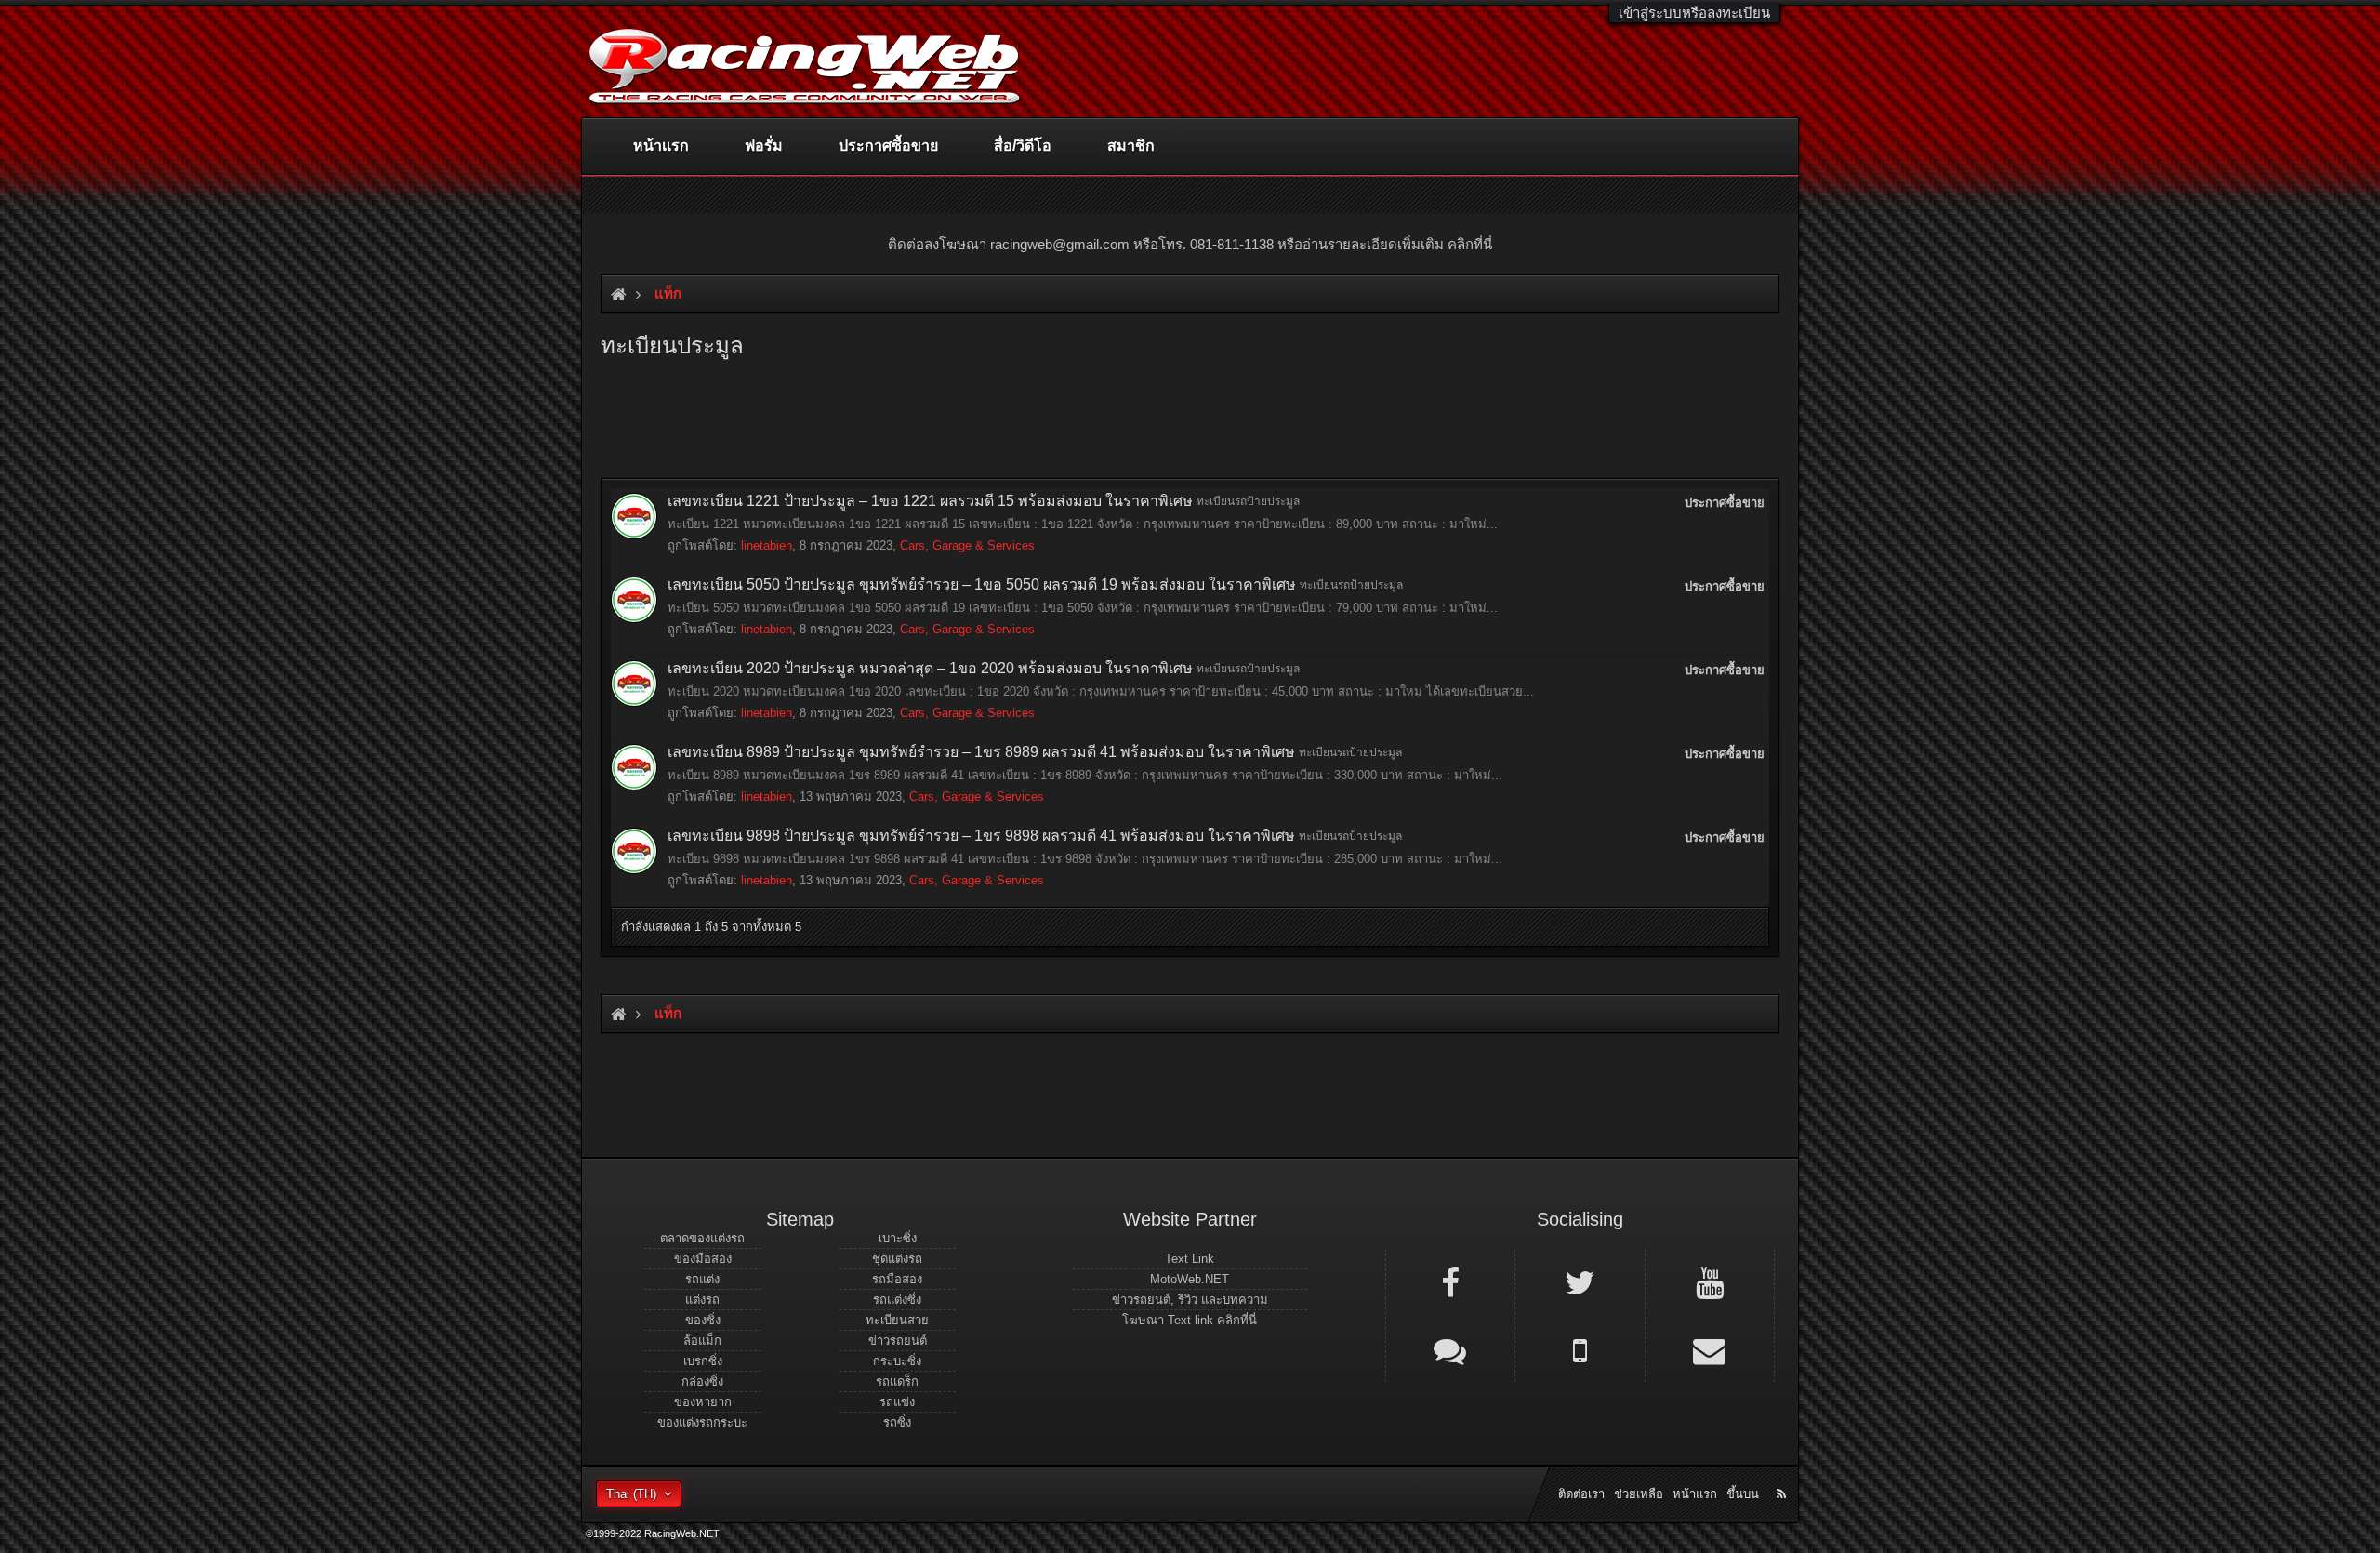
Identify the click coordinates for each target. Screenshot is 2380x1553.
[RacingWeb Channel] (1710, 1281)
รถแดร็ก (897, 1381)
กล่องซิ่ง (702, 1381)
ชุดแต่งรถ (897, 1259)
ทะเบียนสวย (897, 1320)
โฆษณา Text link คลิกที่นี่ (1190, 1320)
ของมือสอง (703, 1259)
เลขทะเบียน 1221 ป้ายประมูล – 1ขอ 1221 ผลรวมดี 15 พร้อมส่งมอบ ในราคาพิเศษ (930, 501)
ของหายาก (703, 1402)
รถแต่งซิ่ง (897, 1300)
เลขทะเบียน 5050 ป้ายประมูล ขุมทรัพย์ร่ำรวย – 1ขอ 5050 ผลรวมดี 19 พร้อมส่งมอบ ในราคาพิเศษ (982, 584)
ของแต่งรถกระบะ (702, 1422)
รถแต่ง (702, 1279)
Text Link (1190, 1259)
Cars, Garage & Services (967, 545)
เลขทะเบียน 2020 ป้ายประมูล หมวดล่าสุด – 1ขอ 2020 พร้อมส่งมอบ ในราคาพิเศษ (930, 668)
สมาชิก (1131, 146)
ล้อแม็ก (702, 1341)
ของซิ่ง (703, 1320)
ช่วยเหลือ (1639, 1494)
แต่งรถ (702, 1300)
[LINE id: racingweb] (1450, 1349)
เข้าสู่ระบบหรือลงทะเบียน (1694, 13)
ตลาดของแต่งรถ (702, 1238)
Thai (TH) (631, 1494)
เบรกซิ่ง (703, 1361)
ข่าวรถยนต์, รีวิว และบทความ (1190, 1300)
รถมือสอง (897, 1279)
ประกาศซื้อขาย (888, 146)
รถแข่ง (897, 1402)
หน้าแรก (661, 146)
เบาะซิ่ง (898, 1238)
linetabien (767, 545)
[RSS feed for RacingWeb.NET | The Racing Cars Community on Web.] (1783, 1473)
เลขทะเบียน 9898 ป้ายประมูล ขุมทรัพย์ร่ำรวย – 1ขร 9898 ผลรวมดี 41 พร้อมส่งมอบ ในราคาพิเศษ (981, 836)
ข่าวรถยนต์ (898, 1341)
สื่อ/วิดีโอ (1023, 146)
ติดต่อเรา (1581, 1494)
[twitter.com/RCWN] (1580, 1281)
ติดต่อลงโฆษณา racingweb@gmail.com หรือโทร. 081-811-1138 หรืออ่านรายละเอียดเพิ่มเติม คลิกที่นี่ (1190, 244)
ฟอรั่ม (764, 146)
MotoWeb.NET (1190, 1279)
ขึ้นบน (1743, 1494)
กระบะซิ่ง (897, 1361)
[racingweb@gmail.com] (1710, 1349)
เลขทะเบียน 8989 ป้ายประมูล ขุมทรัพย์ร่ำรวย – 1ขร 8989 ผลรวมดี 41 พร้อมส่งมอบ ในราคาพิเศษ (981, 752)
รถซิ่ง (897, 1422)
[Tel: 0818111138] (1580, 1349)
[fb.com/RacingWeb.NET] (1450, 1281)
